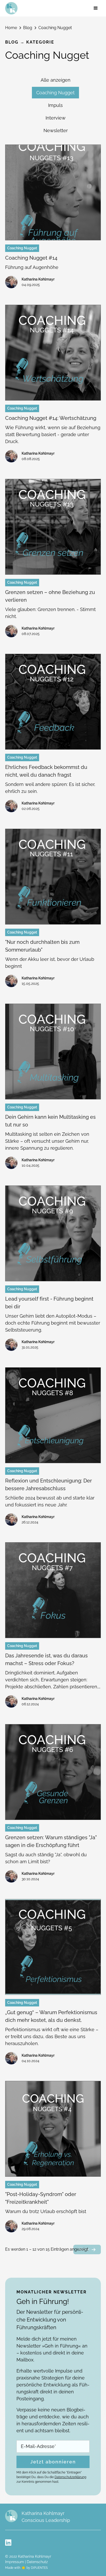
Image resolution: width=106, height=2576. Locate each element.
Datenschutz (37, 2562)
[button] (96, 8)
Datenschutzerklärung (70, 2477)
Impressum (15, 2562)
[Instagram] (8, 2543)
